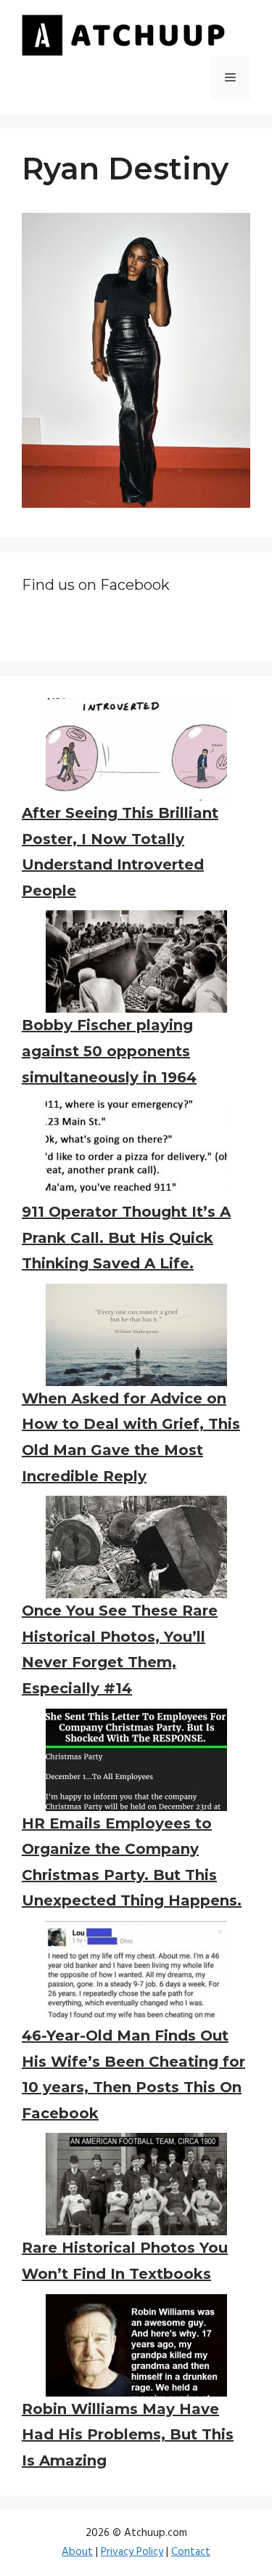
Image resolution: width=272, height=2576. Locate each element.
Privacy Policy (132, 2552)
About (77, 2552)
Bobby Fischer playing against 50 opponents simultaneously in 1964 (109, 1051)
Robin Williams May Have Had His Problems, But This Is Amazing (128, 2435)
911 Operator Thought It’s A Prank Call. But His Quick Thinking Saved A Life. (126, 1238)
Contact (191, 2552)
